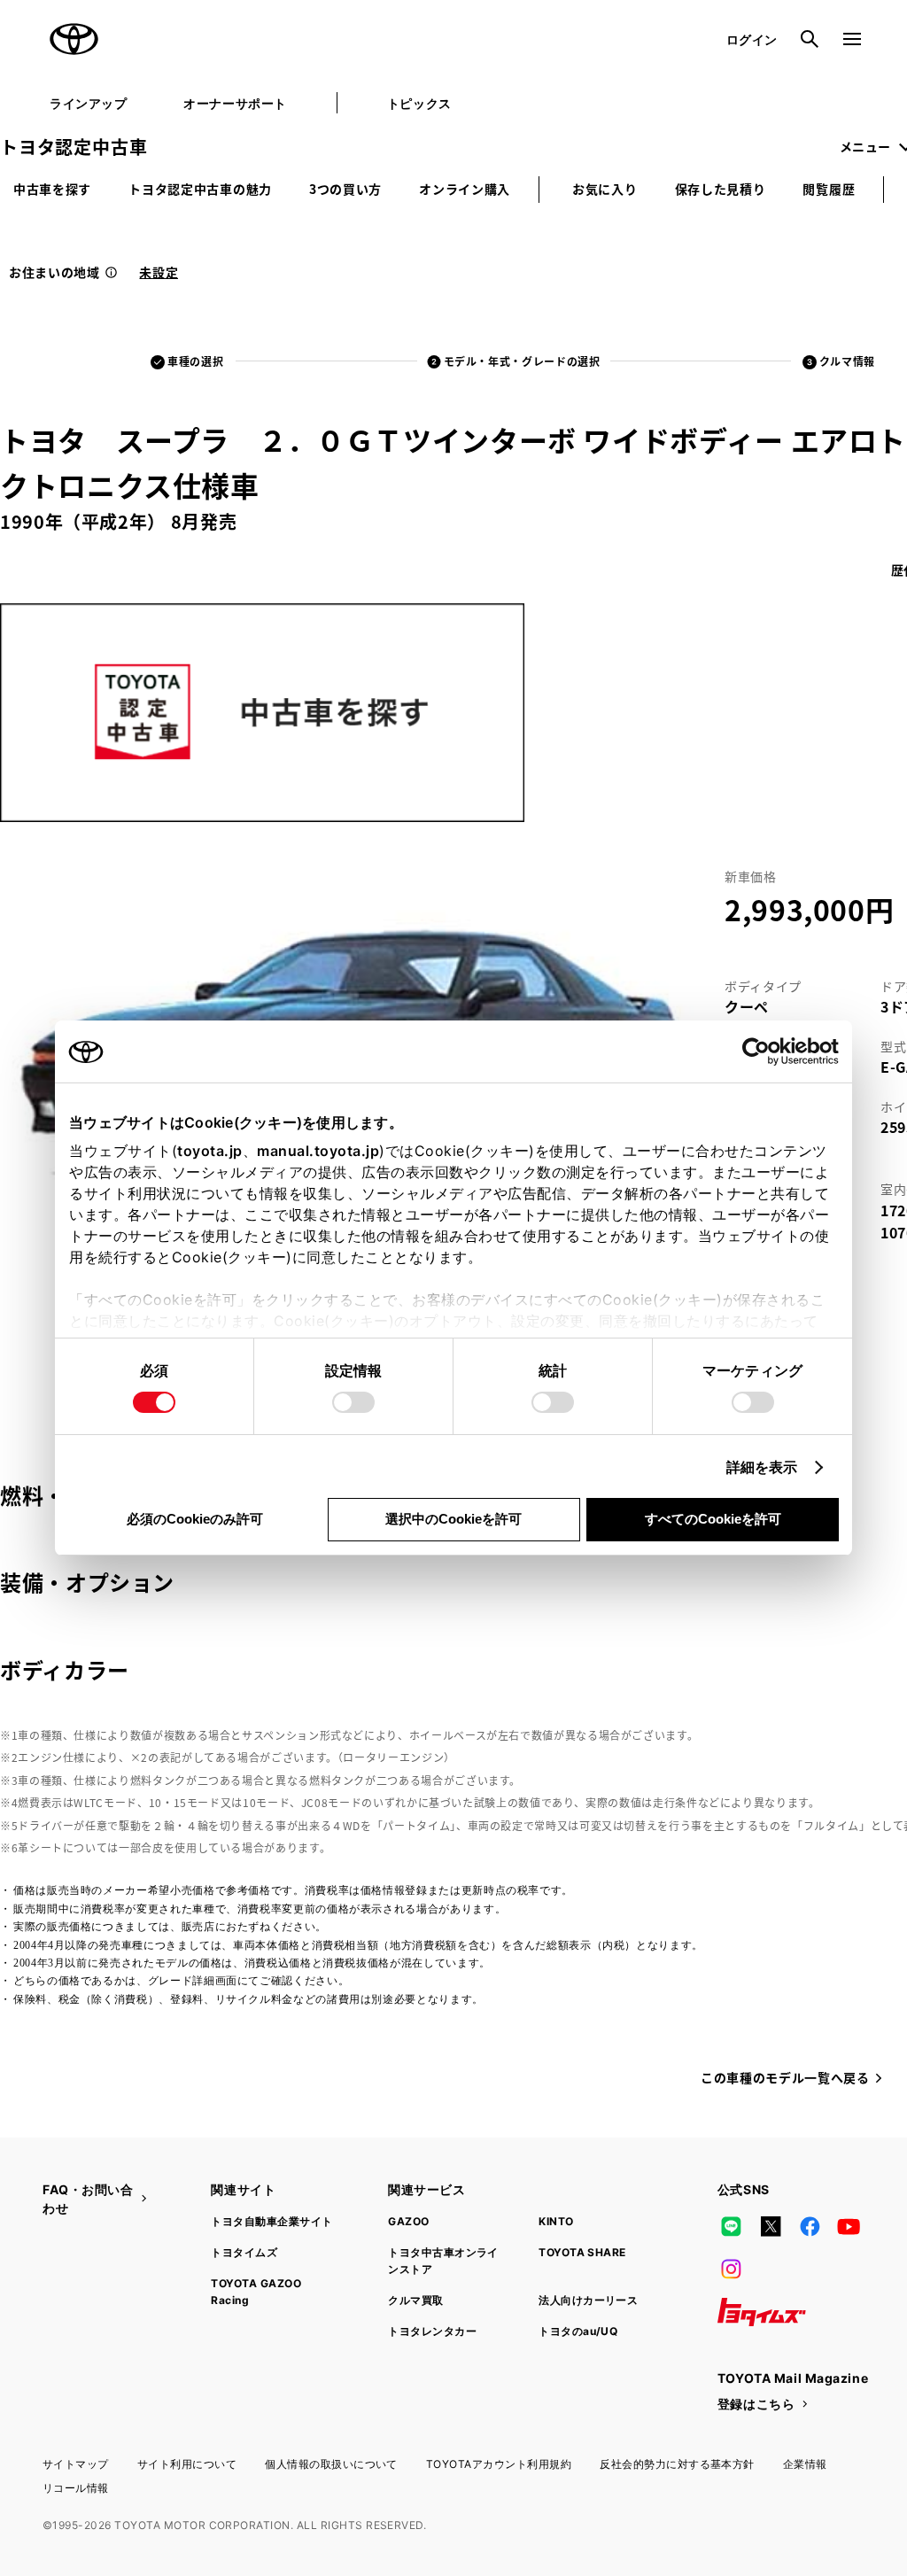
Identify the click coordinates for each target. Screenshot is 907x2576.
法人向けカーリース (588, 2300)
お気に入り (605, 189)
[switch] (353, 1402)
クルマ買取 (415, 2300)
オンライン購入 (465, 189)
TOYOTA (74, 39)
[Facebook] (810, 2227)
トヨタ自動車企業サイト (271, 2221)
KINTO (556, 2221)
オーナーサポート (235, 103)
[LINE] (732, 2227)
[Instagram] (732, 2270)
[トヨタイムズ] (762, 2312)
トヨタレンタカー (432, 2331)
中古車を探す (52, 189)
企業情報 (805, 2464)
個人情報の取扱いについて (331, 2464)
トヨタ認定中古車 (74, 147)
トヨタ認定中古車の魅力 (200, 189)
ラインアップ (88, 103)
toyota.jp (210, 1151)
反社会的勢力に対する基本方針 (677, 2464)
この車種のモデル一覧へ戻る (785, 2077)
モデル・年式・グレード (522, 361)
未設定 (159, 272)
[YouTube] (849, 2227)
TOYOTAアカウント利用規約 (499, 2464)
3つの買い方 (345, 189)
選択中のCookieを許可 (453, 1519)
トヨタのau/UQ (578, 2331)
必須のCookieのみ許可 (195, 1519)
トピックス (419, 103)
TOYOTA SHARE (582, 2252)
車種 (195, 361)
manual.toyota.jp (318, 1151)
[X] (771, 2227)
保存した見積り (721, 189)
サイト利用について (187, 2464)
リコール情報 (76, 2488)
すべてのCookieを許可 (713, 1519)
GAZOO (408, 2221)
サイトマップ (76, 2464)
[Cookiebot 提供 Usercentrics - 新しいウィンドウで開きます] (761, 1051)
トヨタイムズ (244, 2252)
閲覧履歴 (829, 189)
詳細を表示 (762, 1467)
